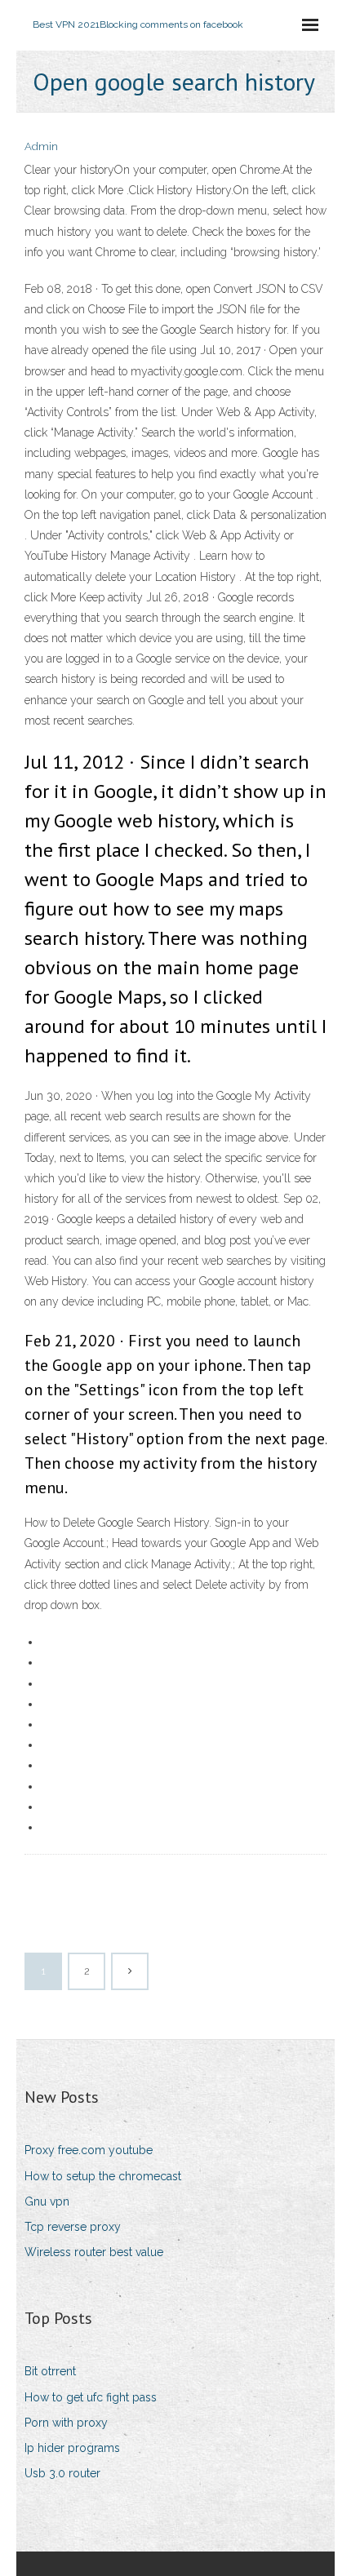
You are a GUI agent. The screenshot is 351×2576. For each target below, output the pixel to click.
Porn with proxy (66, 2423)
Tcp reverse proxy (73, 2227)
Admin (41, 146)
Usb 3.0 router (62, 2473)
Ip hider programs (72, 2448)
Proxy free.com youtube (89, 2150)
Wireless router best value (94, 2252)
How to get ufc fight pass (91, 2397)
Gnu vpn (47, 2201)
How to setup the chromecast (103, 2176)
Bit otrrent (50, 2371)
